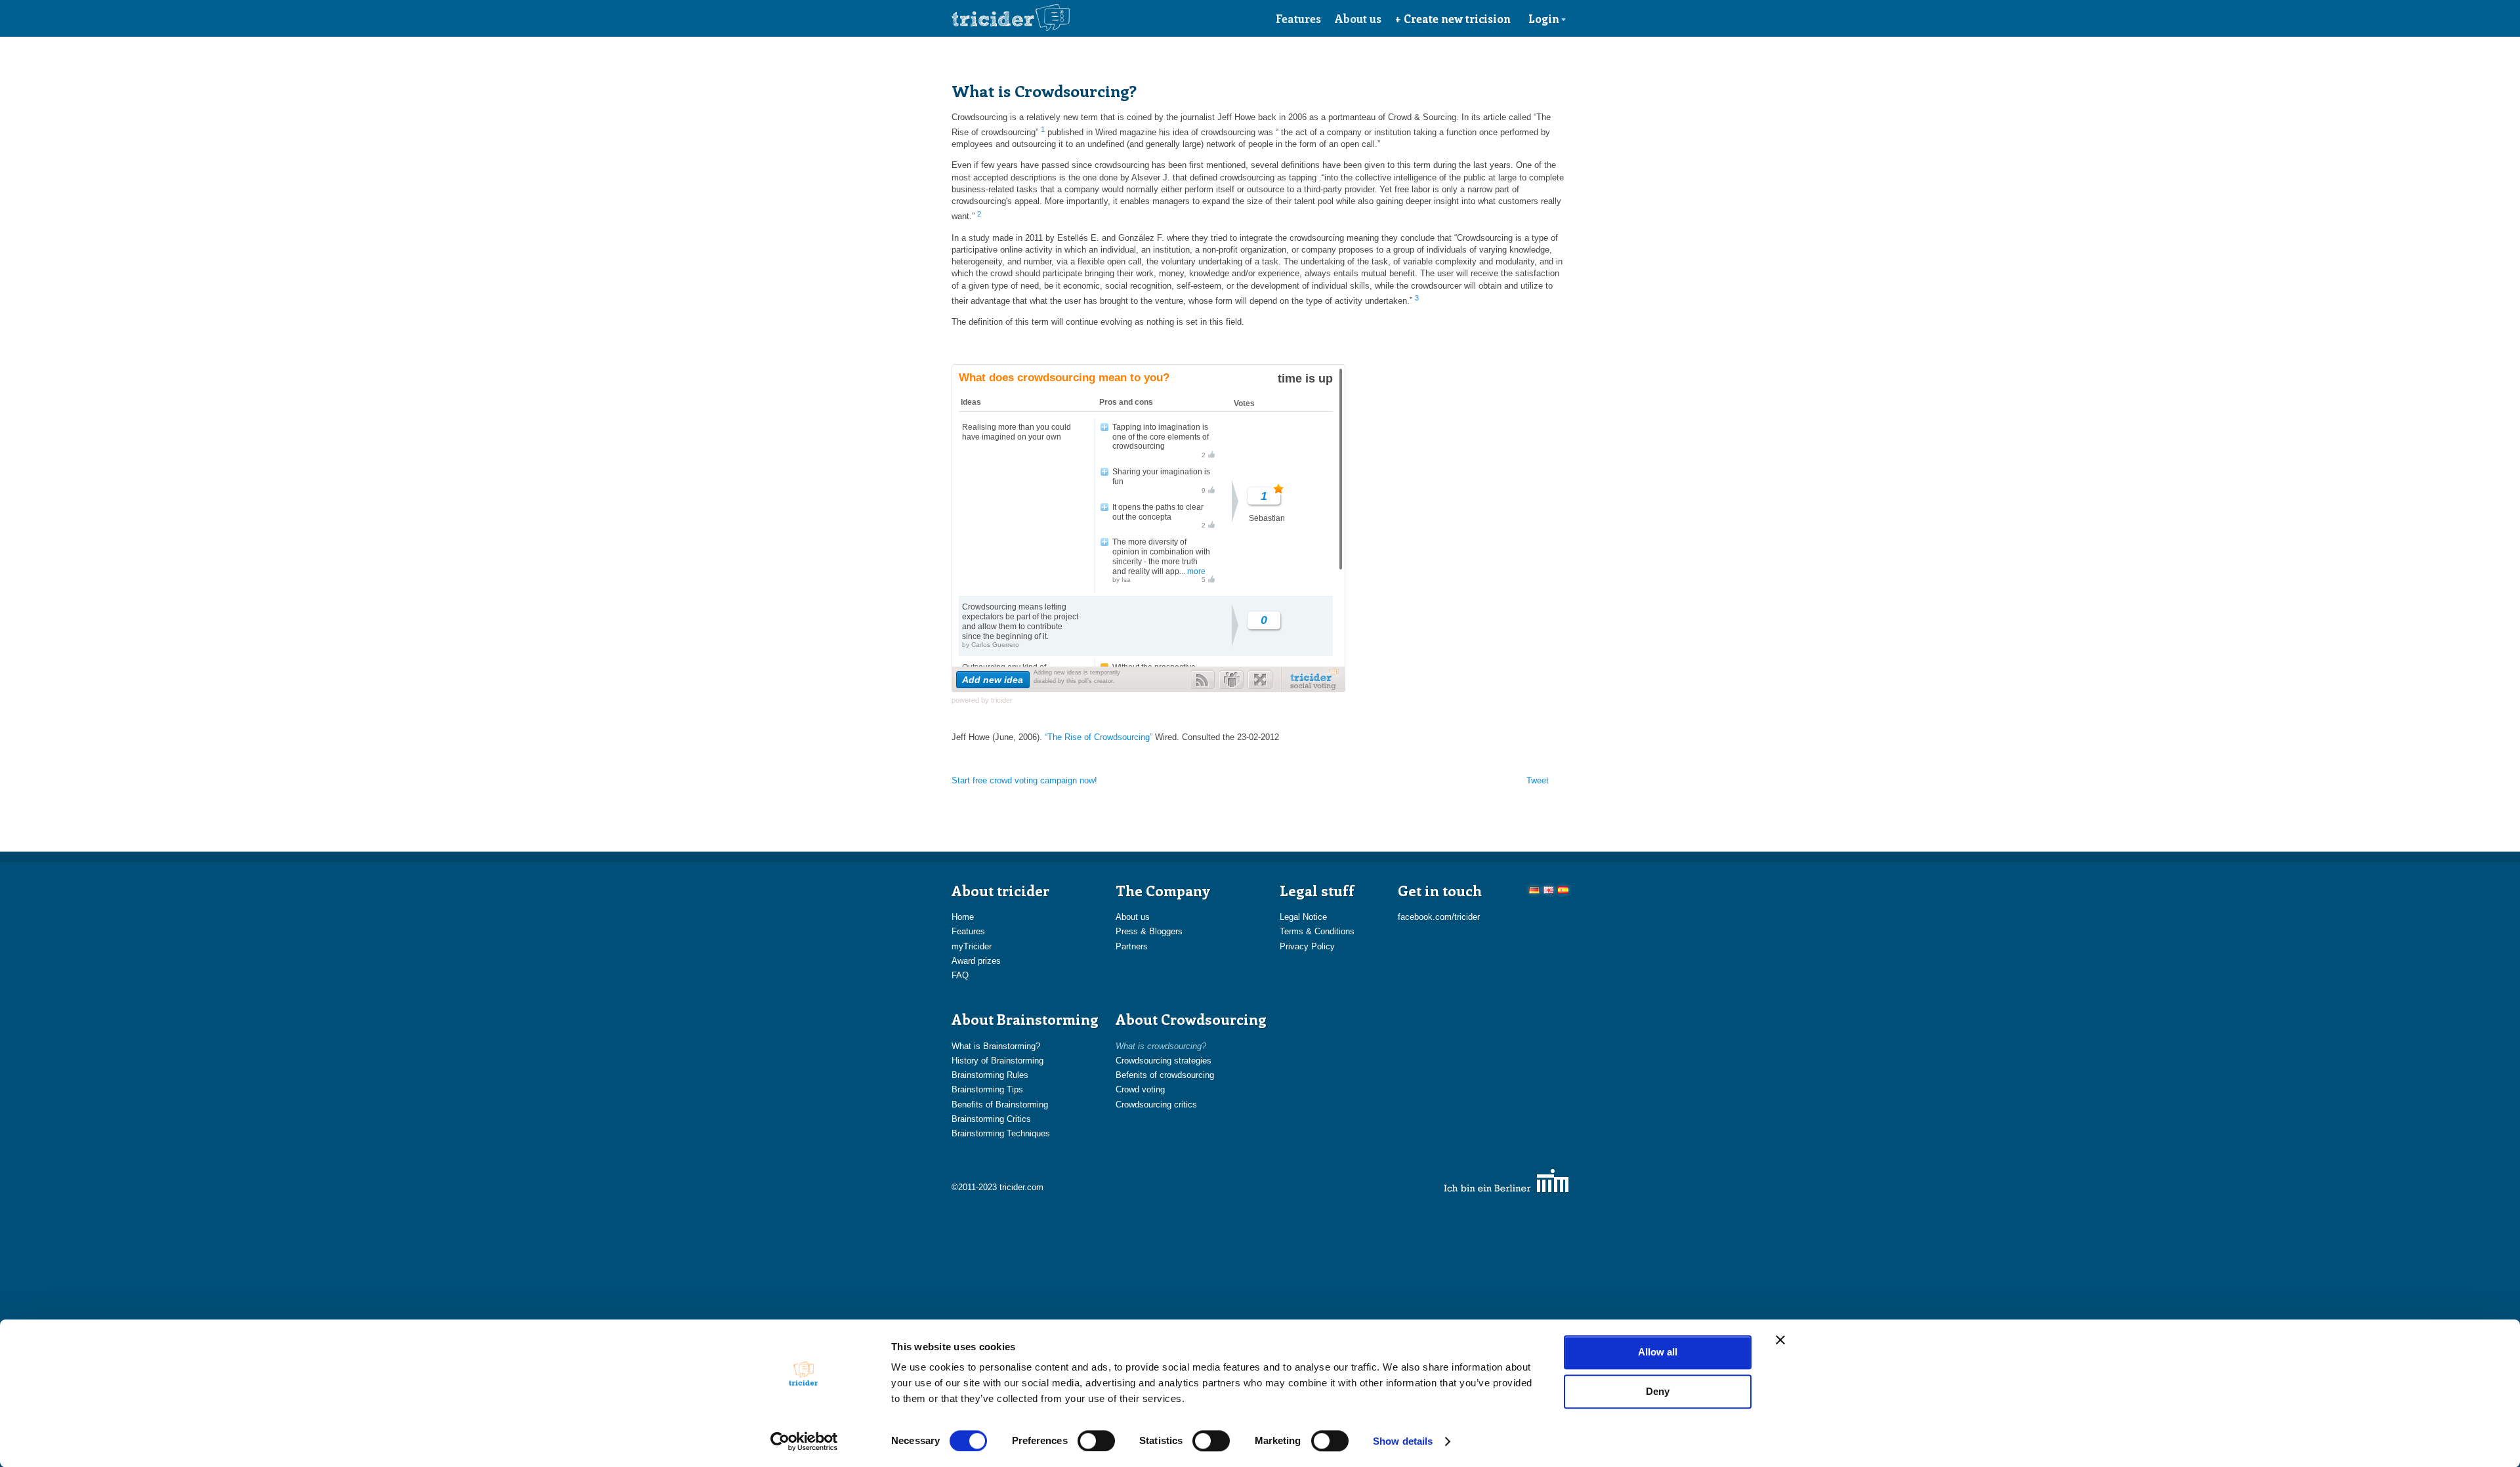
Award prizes (976, 961)
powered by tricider (982, 700)
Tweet (1538, 780)
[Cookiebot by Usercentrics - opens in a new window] (804, 1441)
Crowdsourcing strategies (1164, 1061)
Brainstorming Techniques (1001, 1133)
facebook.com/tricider (1439, 917)
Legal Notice (1303, 917)
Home (963, 917)
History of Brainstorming (997, 1061)
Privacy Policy (1307, 946)
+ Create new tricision (1453, 18)
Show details (1403, 1441)
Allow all (1658, 1352)
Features (1298, 18)
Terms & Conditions (1317, 931)
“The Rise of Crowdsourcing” (1100, 737)
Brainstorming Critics (991, 1119)
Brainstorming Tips (987, 1089)
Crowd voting (1140, 1089)
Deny (1658, 1391)
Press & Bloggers (1149, 931)
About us (1358, 18)
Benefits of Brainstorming (1000, 1105)
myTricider (972, 946)
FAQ (960, 975)
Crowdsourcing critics (1156, 1105)
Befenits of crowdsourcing (1165, 1075)
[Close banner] (1780, 1340)
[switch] (1096, 1441)
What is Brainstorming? (996, 1046)
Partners (1132, 946)
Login (1544, 18)
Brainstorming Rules (990, 1075)
